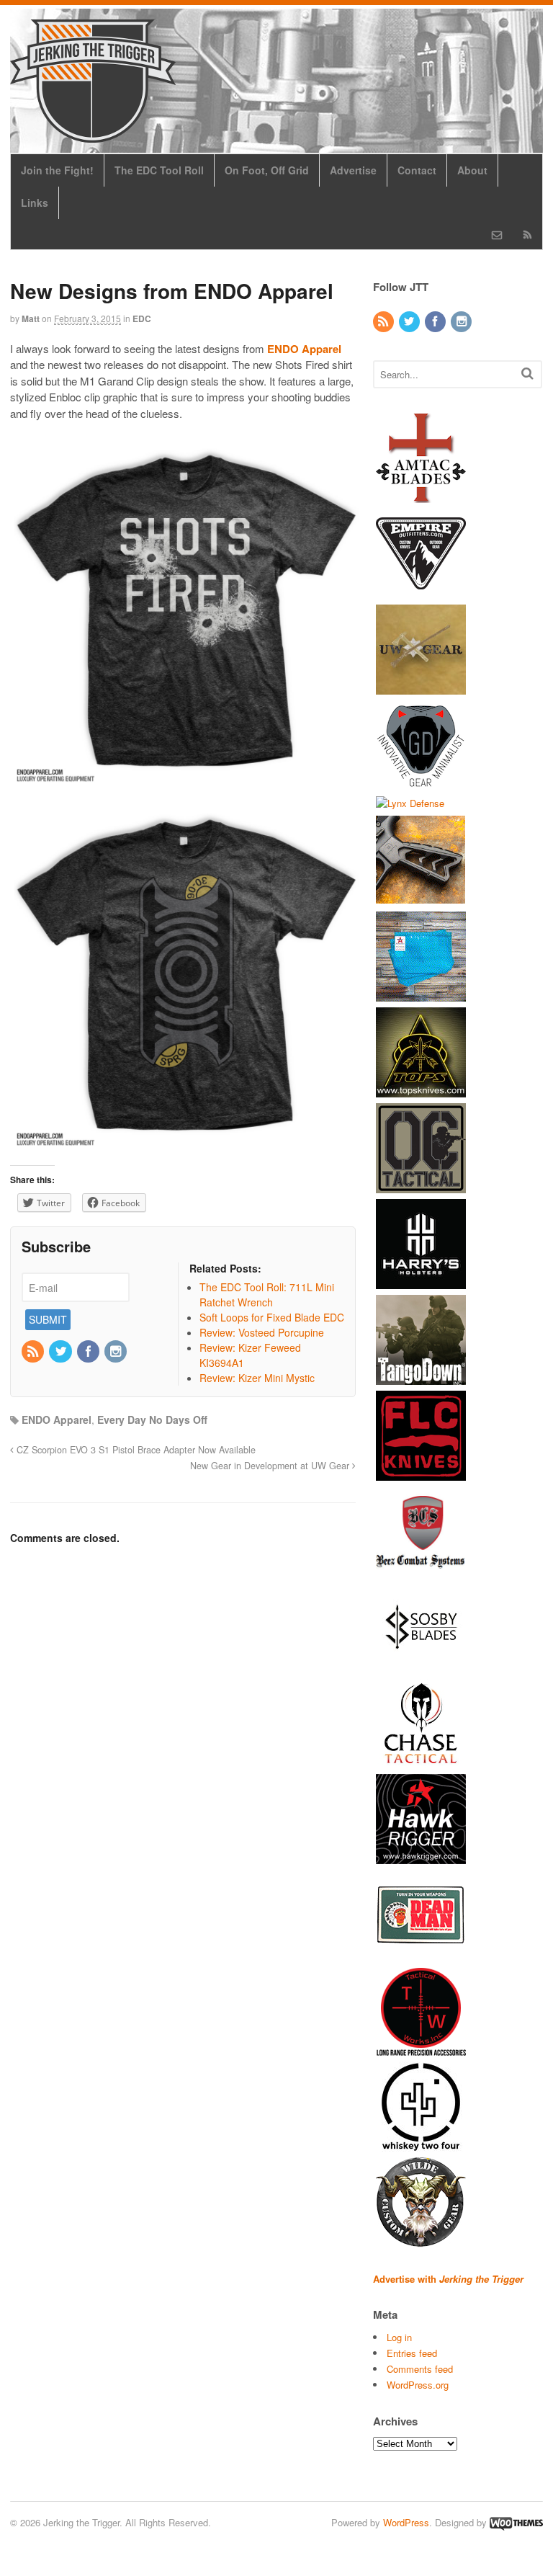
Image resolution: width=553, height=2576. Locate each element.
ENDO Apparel (57, 1420)
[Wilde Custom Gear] (421, 2241)
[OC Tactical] (421, 1186)
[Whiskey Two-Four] (421, 2145)
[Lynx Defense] (410, 803)
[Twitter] (61, 1352)
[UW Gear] (421, 687)
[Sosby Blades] (421, 1666)
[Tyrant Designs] (421, 899)
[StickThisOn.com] (421, 1953)
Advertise (353, 170)
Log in (399, 2337)
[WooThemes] (516, 2522)
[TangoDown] (421, 1378)
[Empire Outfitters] (421, 591)
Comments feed (420, 2369)
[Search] (527, 373)
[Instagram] (117, 1352)
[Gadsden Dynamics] (421, 783)
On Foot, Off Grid (267, 170)
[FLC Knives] (421, 1474)
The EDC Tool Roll (159, 170)
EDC (142, 318)
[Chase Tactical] (421, 1761)
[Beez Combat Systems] (421, 1570)
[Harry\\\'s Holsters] (421, 1282)
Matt (31, 318)
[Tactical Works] (421, 2049)
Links (35, 202)
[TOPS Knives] (421, 1091)
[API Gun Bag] (421, 995)
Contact (417, 170)
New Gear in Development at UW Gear (271, 1466)
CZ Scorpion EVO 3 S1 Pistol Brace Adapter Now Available (135, 1450)
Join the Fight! (57, 170)
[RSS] (34, 1352)
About (472, 170)
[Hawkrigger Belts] (421, 1857)
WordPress (406, 2522)
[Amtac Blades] (421, 495)
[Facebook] (89, 1352)
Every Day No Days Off (152, 1420)
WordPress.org (418, 2385)
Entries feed (412, 2353)
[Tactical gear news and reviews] (93, 135)
